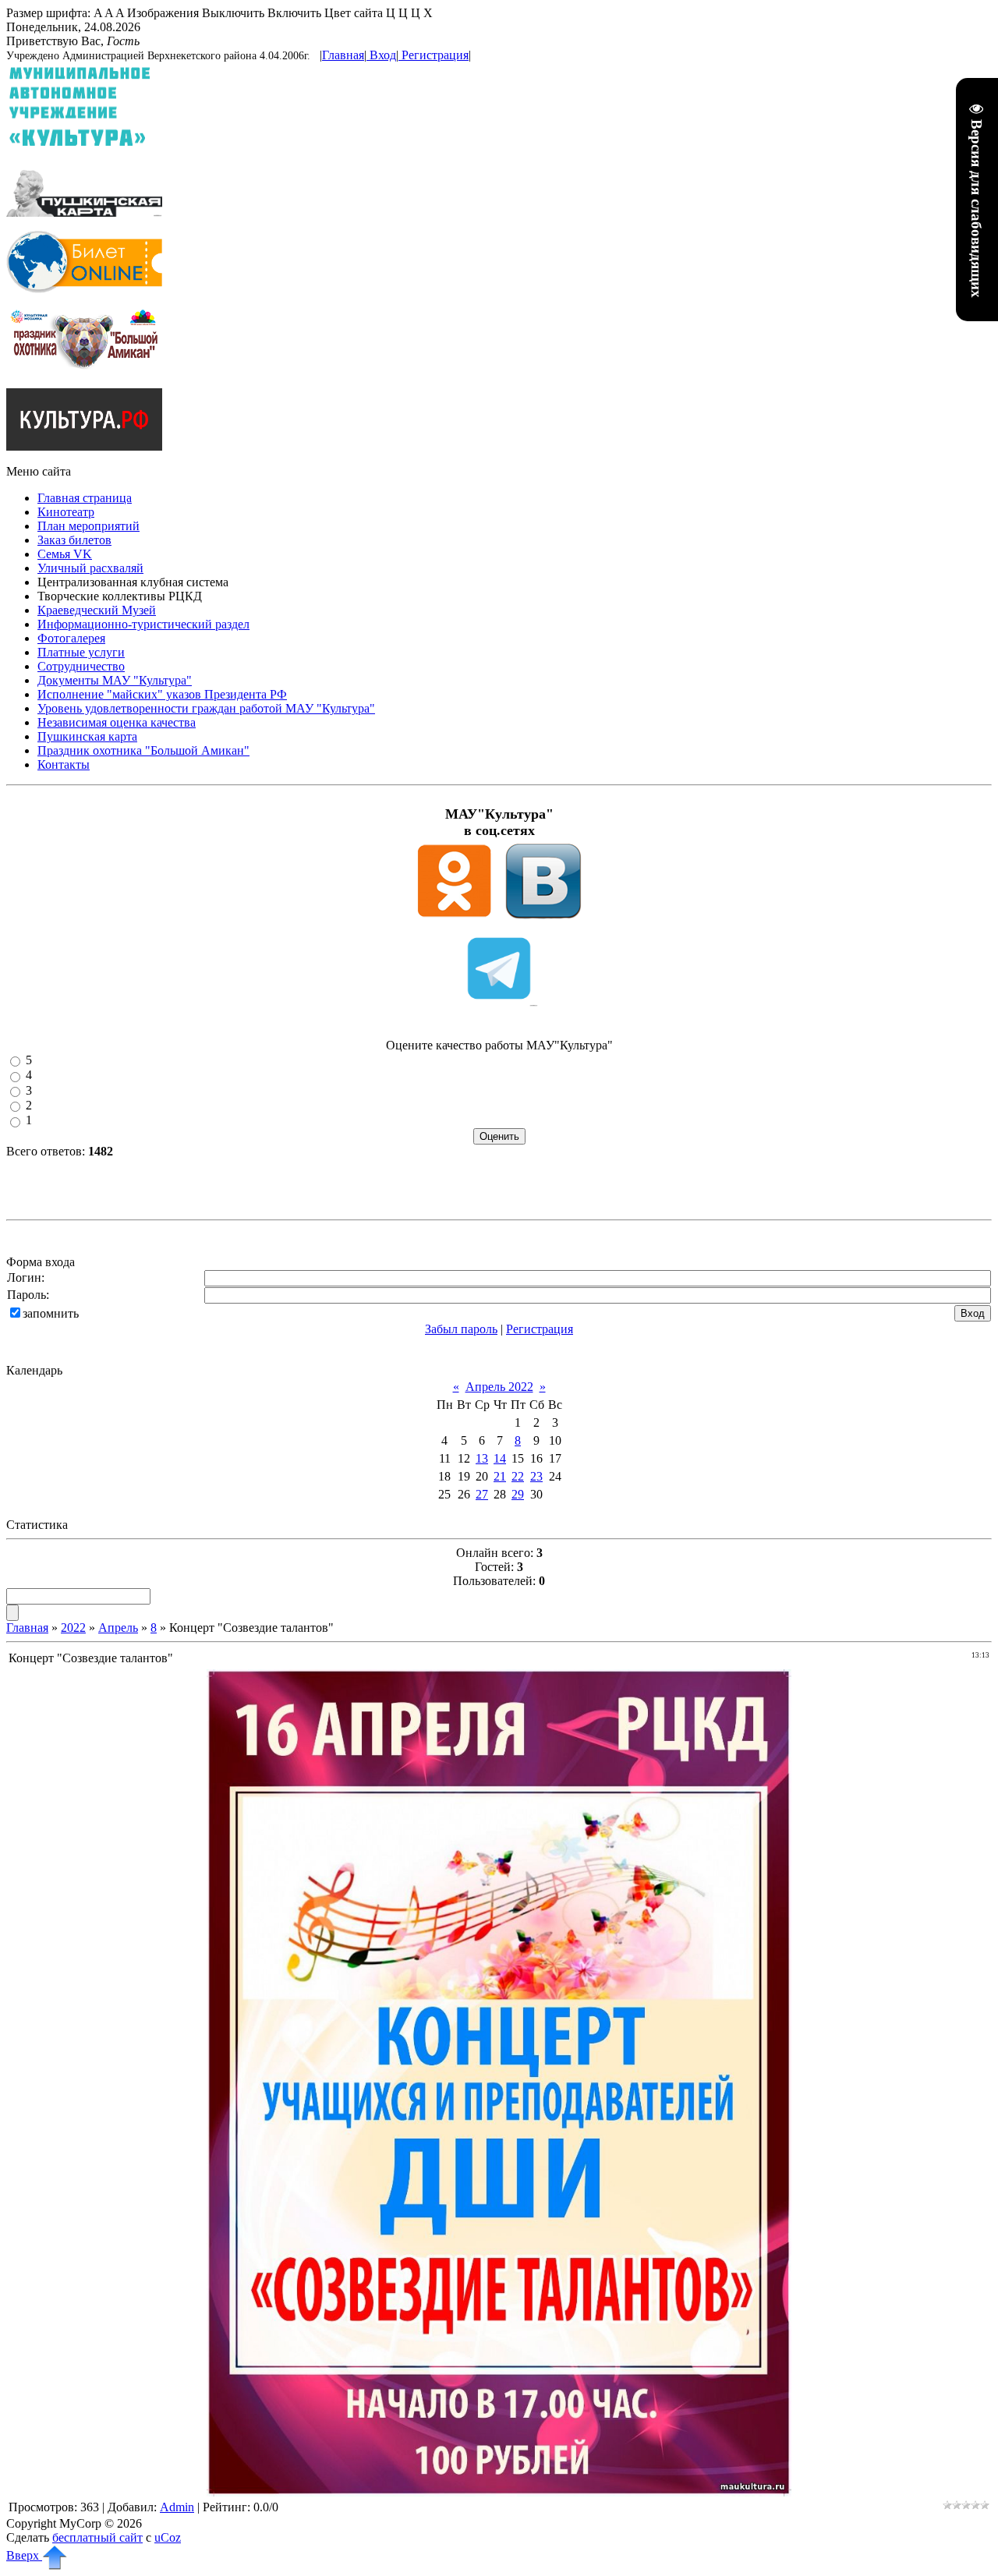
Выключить (233, 13)
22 (518, 1476)
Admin (177, 2507)
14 (500, 1458)
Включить (294, 13)
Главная (343, 55)
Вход (383, 55)
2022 (73, 1628)
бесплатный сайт (97, 2537)
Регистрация (435, 55)
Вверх (24, 2555)
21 (500, 1476)
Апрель (118, 1628)
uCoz (168, 2537)
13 (482, 1458)
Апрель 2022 (499, 1387)
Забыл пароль (461, 1329)
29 (518, 1494)
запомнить (51, 1313)
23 (536, 1476)
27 (482, 1494)
